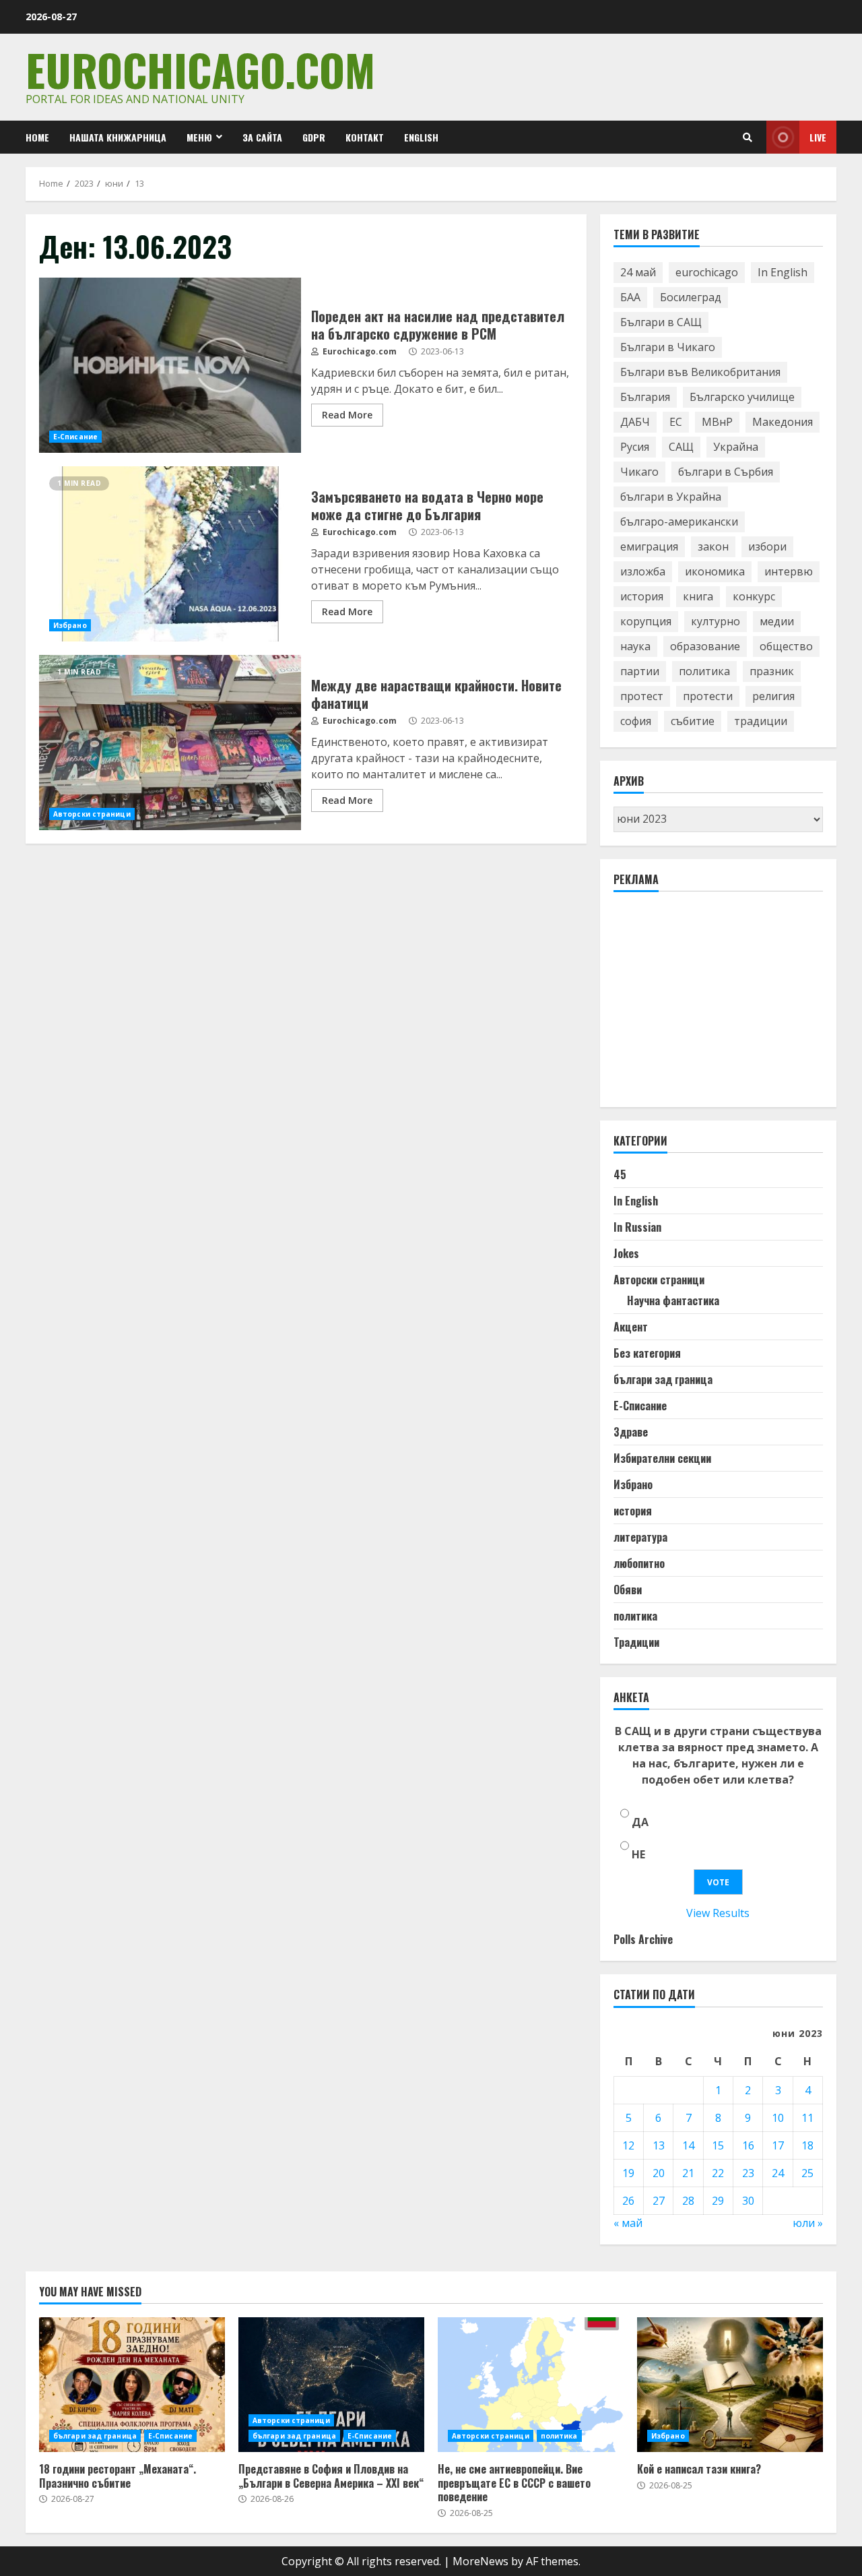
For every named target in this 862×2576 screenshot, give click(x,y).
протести (708, 696)
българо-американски (679, 522)
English (421, 137)
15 (718, 2145)
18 (807, 2145)
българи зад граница (663, 1379)
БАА (630, 297)
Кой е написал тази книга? (730, 2385)
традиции (761, 721)
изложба (643, 571)
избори (767, 546)
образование (705, 646)
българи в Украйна (671, 497)
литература (640, 1537)
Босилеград (691, 297)
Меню (199, 137)
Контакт (365, 137)
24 (778, 2173)
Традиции (636, 1642)
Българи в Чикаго (668, 347)
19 (628, 2173)
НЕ (638, 1854)
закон (713, 546)
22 (718, 2173)
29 (718, 2201)
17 (778, 2145)
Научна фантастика (673, 1300)
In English (783, 272)
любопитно (639, 1563)
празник (772, 671)
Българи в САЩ (661, 322)
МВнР (717, 422)
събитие (693, 721)
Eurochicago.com (200, 69)
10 (778, 2118)
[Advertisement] (715, 1005)
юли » (808, 2223)
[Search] (748, 137)
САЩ (681, 447)
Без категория (647, 1353)
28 (688, 2201)
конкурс (754, 596)
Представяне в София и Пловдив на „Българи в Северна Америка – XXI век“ (331, 2385)
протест (642, 696)
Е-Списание (75, 437)
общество (786, 646)
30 (748, 2201)
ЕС (676, 422)
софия (636, 721)
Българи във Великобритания (700, 372)
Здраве (631, 1432)
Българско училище (742, 397)
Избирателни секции (662, 1458)
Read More (347, 415)
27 (659, 2201)
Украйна (736, 447)
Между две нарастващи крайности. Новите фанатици (170, 743)
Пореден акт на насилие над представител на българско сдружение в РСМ (170, 365)
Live (818, 137)
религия (773, 696)
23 (748, 2173)
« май (628, 2223)
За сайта (262, 137)
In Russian (637, 1227)
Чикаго (639, 472)
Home (37, 137)
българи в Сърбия (726, 472)
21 (688, 2173)
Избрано (70, 625)
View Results (718, 1913)
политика (704, 671)
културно (716, 621)
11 (807, 2118)
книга (698, 596)
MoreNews (480, 2561)
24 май (638, 272)
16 (748, 2145)
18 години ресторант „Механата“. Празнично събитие (132, 2385)
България (645, 397)
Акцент (631, 1327)
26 (628, 2201)
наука (635, 646)
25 (807, 2173)
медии (777, 621)
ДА (640, 1822)
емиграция (649, 546)
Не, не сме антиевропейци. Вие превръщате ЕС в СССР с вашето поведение (531, 2385)
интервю (789, 571)
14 (688, 2145)
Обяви (628, 1590)
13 (659, 2145)
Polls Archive (643, 1939)
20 (659, 2173)
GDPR (314, 137)
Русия (635, 447)
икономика (715, 571)
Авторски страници (92, 814)
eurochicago (707, 272)
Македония (783, 422)
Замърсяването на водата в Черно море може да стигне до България (170, 554)
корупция (646, 621)
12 (628, 2145)
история (642, 596)
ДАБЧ (635, 422)
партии (640, 671)
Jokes (626, 1253)
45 (620, 1174)
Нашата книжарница (118, 137)
